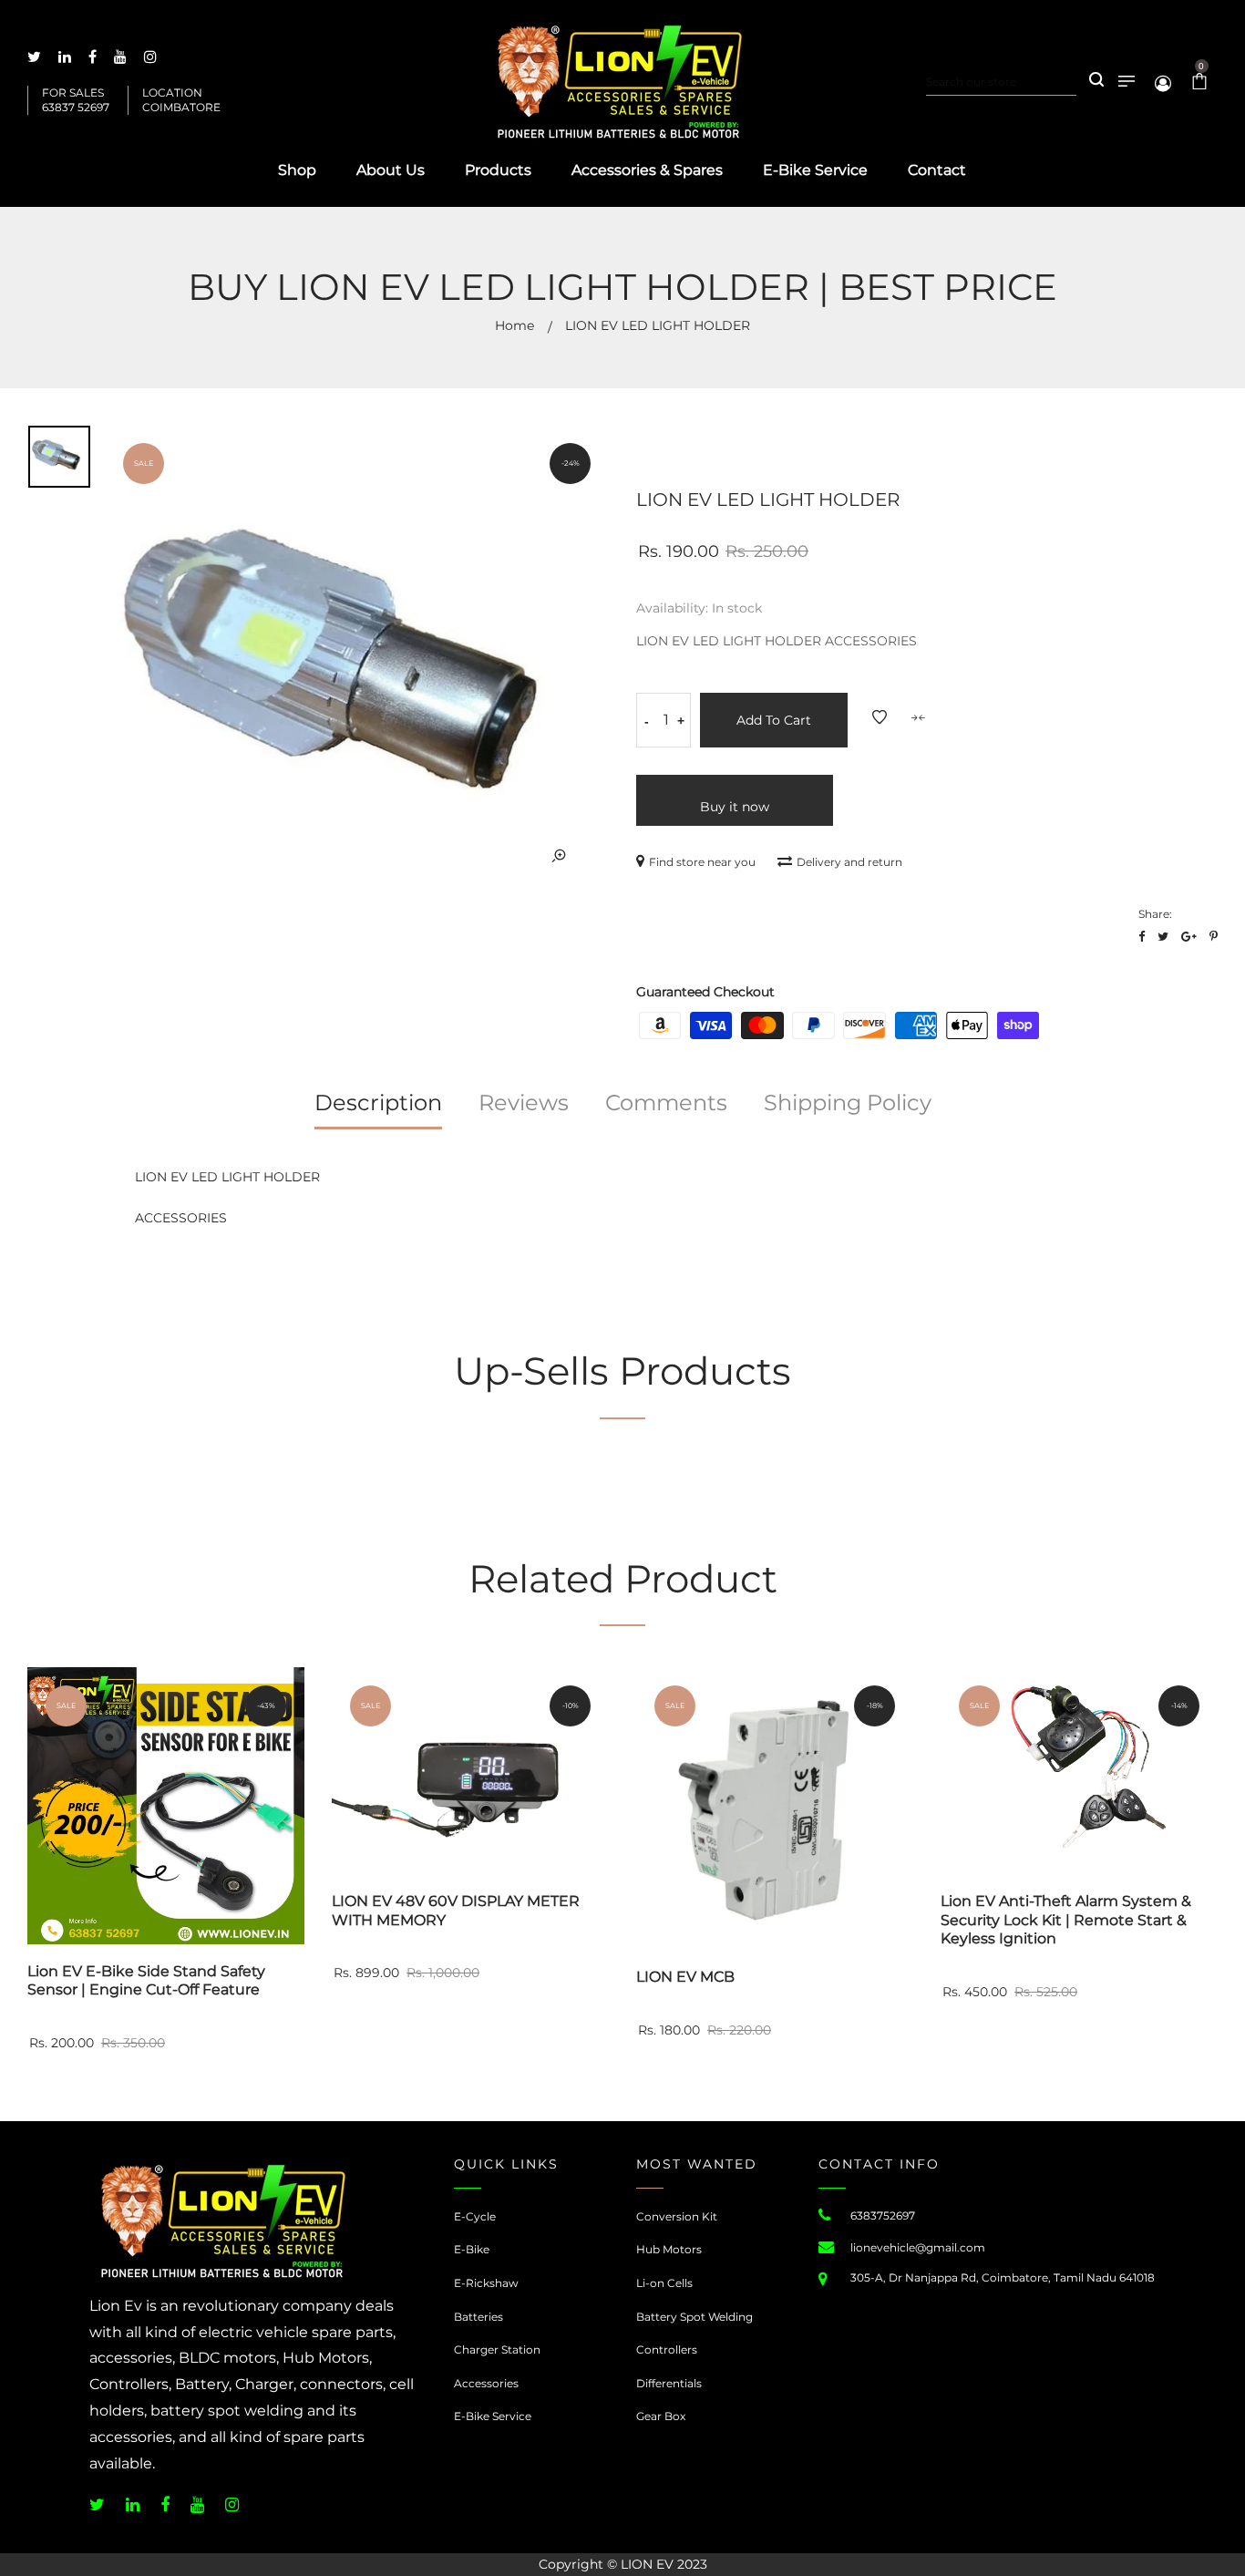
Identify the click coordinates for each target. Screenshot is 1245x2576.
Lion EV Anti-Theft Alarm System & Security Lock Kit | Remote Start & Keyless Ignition (1066, 1920)
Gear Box (661, 2416)
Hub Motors (669, 2249)
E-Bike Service (493, 2416)
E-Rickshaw (486, 2283)
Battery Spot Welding (695, 2317)
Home (514, 325)
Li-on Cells (664, 2283)
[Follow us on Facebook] (1142, 937)
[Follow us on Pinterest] (1214, 937)
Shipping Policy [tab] (848, 1103)
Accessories (486, 2383)
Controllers (667, 2349)
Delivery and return (849, 862)
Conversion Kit (677, 2216)
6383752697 (883, 2215)
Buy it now (735, 807)
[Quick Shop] (307, 1754)
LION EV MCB (685, 1977)
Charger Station (497, 2349)
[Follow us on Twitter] (1163, 937)
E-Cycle (475, 2216)
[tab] (378, 1109)
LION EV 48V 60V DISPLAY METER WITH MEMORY (456, 1911)
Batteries (478, 2317)
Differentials (669, 2383)
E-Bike (472, 2249)
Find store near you (702, 862)
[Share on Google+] (1189, 937)
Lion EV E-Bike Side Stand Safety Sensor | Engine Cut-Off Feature (146, 1981)
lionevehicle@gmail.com (918, 2247)
